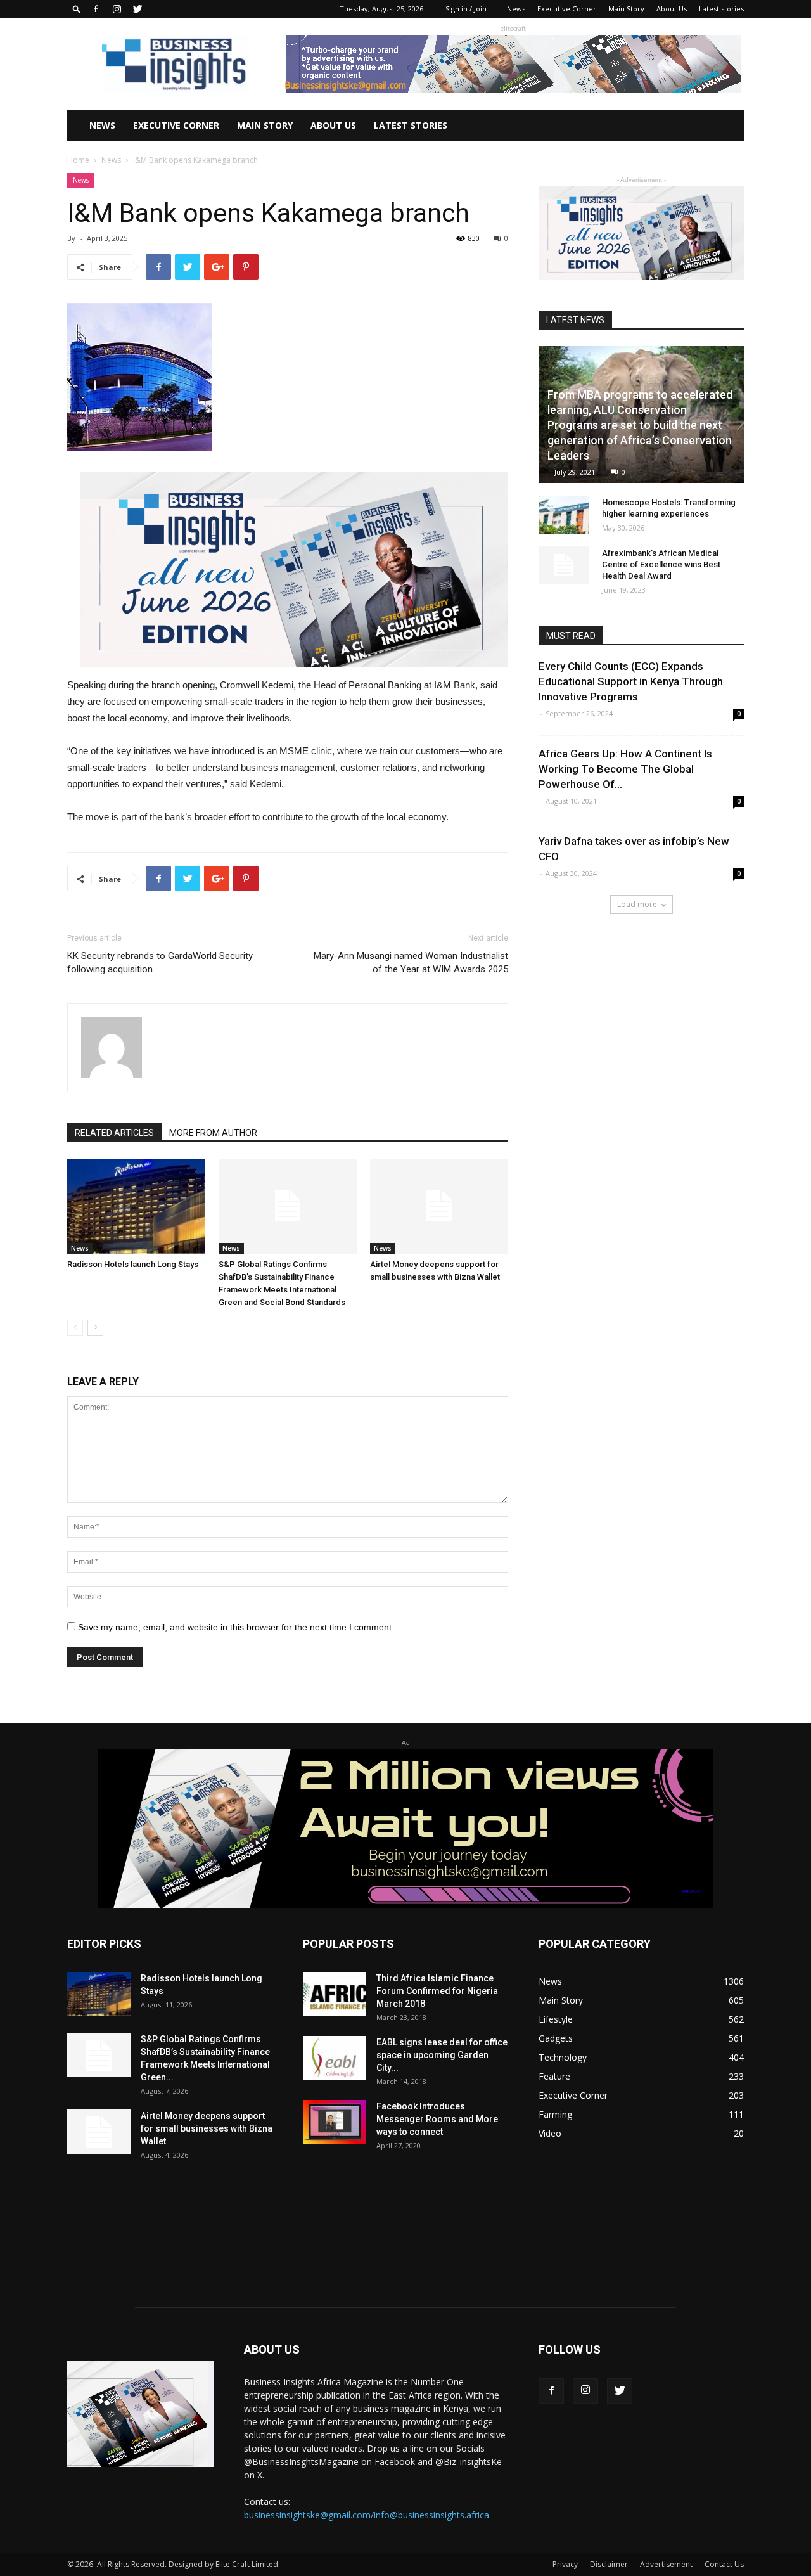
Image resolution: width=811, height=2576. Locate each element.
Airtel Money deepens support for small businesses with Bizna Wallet (207, 2128)
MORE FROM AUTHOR (213, 1133)
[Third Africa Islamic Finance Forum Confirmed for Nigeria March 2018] (335, 1994)
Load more (637, 904)
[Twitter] (137, 9)
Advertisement (666, 2564)
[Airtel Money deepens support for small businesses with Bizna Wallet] (439, 1206)
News (516, 9)
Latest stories (721, 9)
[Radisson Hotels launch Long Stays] (136, 1206)
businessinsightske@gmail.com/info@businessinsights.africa (367, 2515)
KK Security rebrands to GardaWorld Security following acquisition (160, 963)
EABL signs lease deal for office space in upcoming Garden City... (442, 2055)
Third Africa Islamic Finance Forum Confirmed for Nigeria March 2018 (437, 1991)
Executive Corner (567, 9)
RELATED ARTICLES (114, 1133)
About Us (672, 9)
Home (78, 160)
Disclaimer (609, 2564)
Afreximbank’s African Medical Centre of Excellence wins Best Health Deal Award (661, 564)
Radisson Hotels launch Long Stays (133, 1264)
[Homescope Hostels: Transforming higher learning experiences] (564, 515)
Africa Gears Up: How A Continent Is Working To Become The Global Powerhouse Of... (625, 769)
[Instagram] (117, 9)
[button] (77, 9)
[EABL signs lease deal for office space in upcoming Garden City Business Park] (335, 2058)
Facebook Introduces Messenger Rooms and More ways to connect (437, 2119)
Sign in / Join (466, 9)
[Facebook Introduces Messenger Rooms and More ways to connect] (335, 2122)
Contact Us (724, 2564)
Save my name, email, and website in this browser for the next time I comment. (236, 1627)
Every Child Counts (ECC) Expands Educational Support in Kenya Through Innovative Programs (631, 681)
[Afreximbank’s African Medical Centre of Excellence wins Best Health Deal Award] (564, 565)
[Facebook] (96, 9)
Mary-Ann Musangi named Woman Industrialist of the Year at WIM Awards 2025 (411, 963)
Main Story (626, 9)
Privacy (565, 2564)
